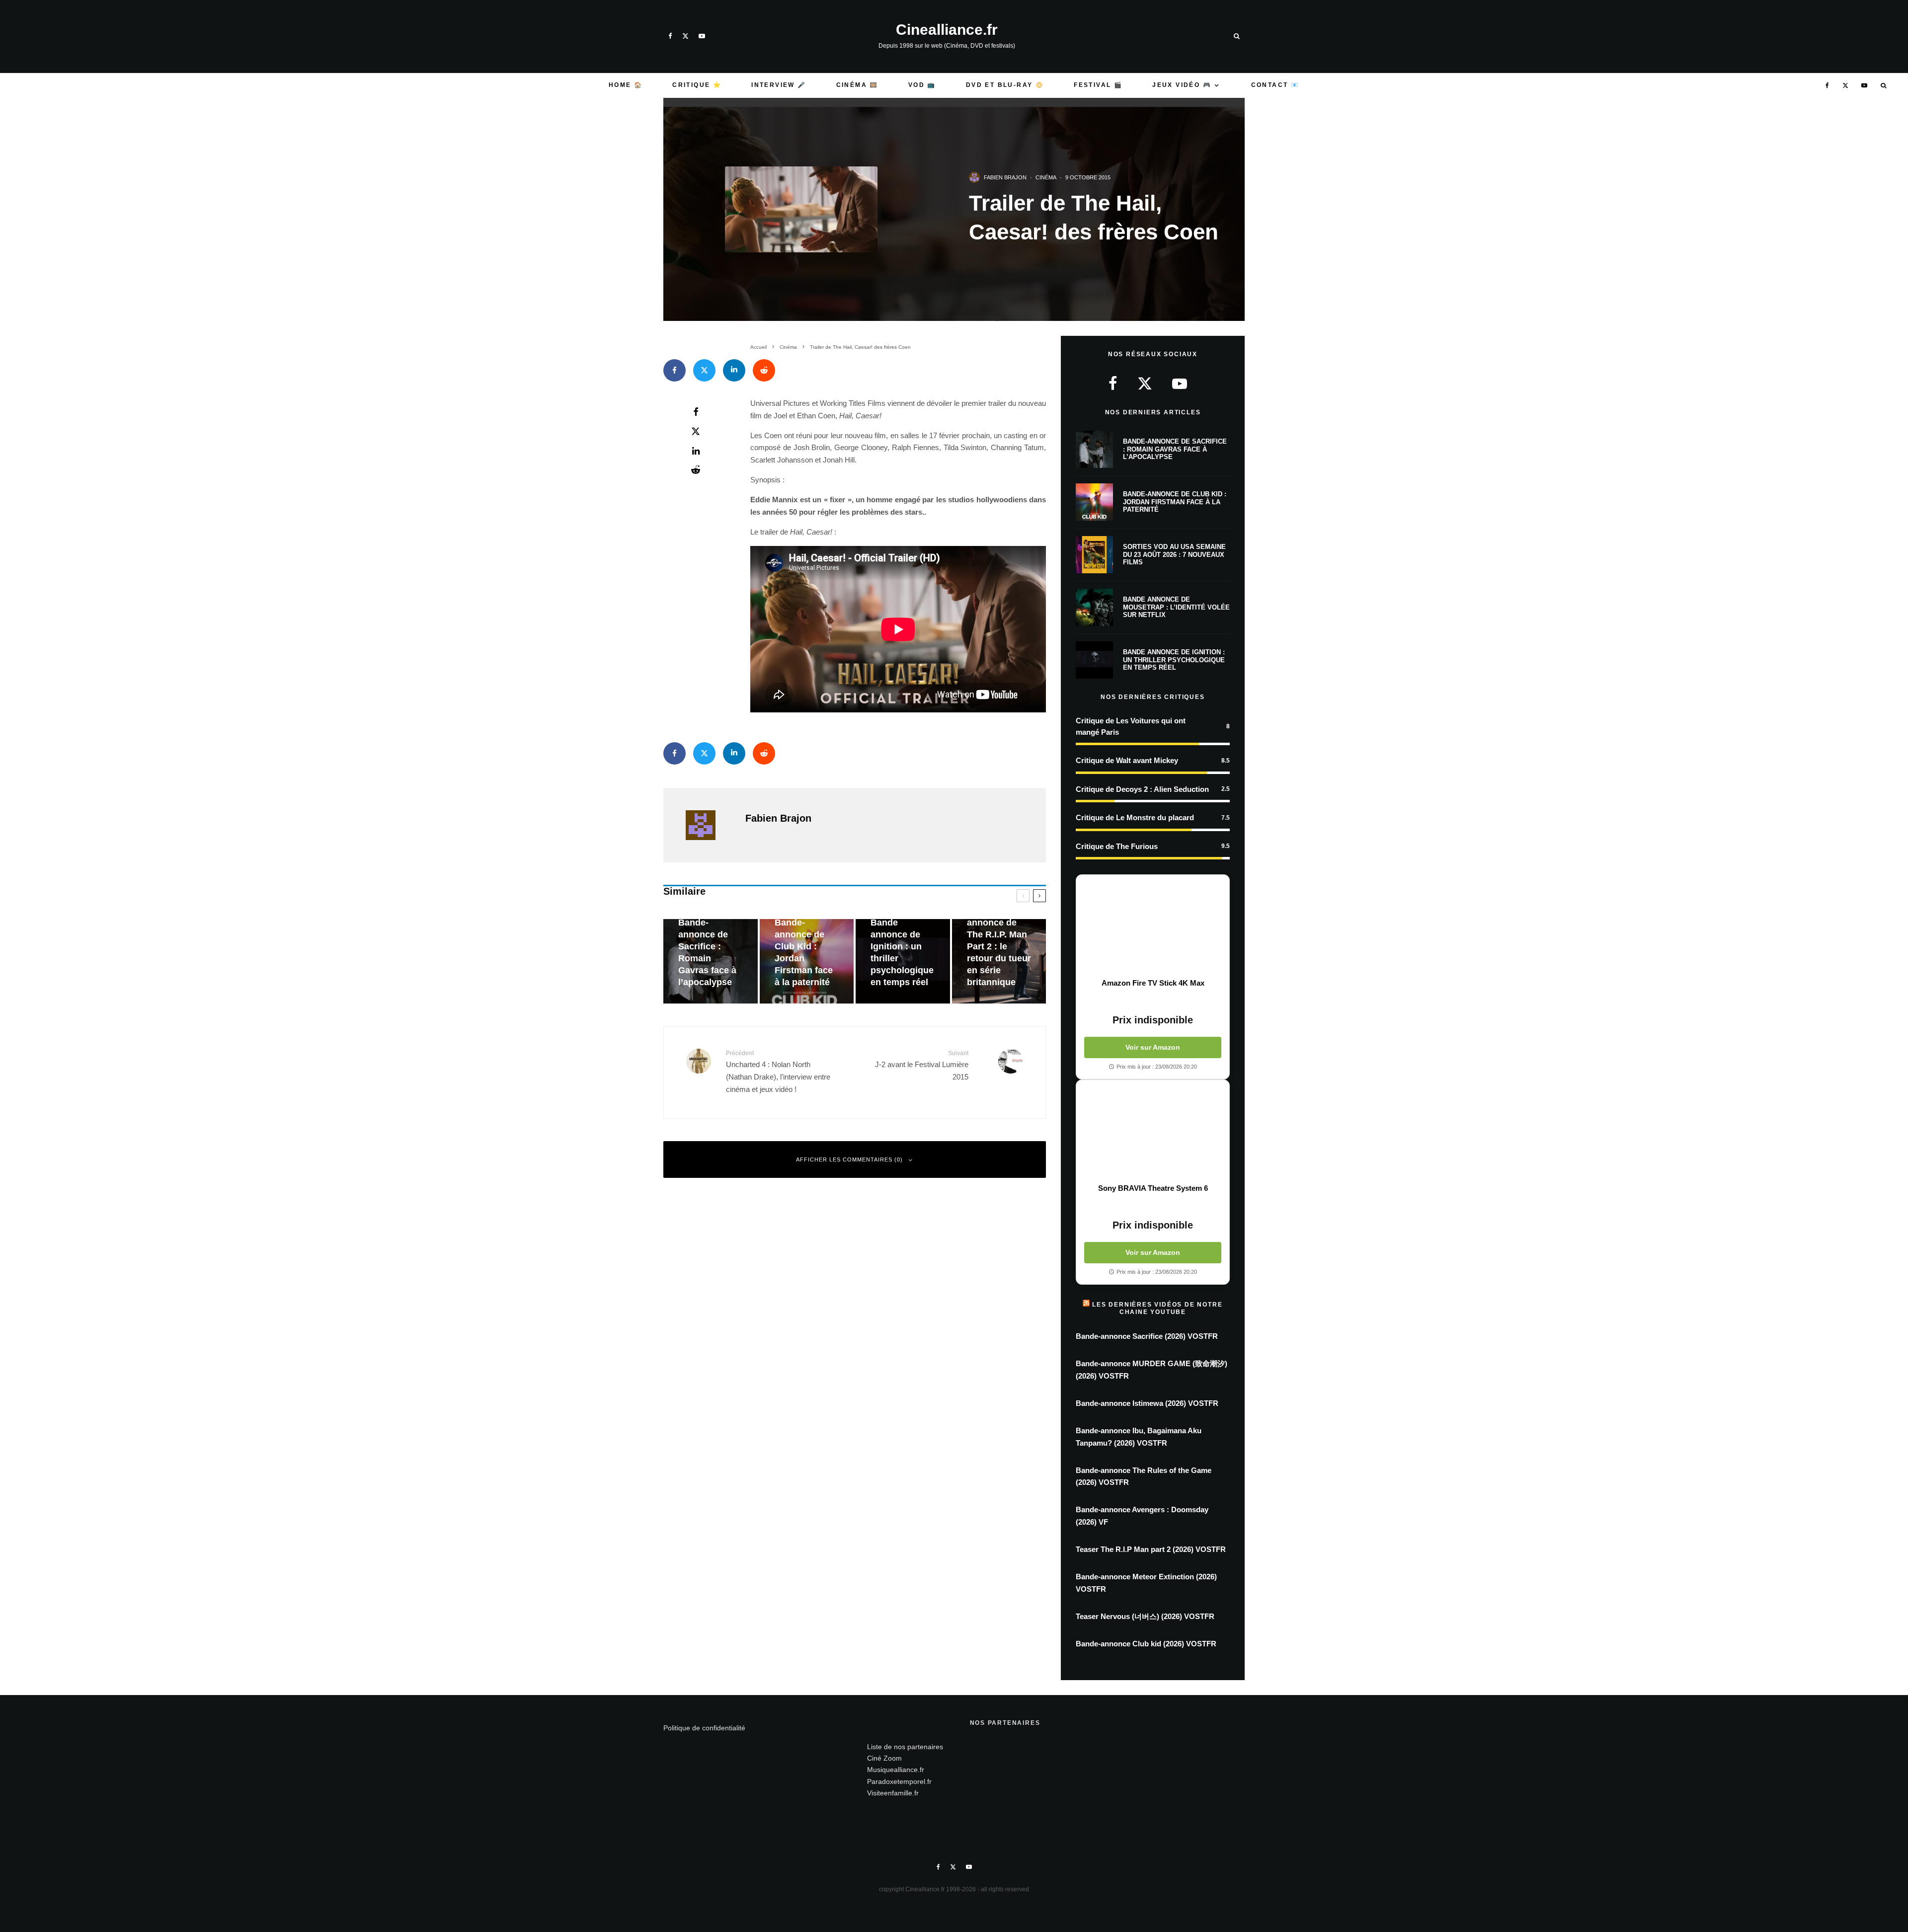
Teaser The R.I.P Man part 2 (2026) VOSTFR (1151, 1549)
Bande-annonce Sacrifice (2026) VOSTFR (1147, 1336)
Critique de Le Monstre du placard (1135, 817)
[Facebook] (670, 36)
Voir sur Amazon (1153, 1047)
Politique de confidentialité (704, 1728)
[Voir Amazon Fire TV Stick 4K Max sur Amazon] (1153, 927)
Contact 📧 (1275, 85)
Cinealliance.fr (947, 30)
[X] (685, 36)
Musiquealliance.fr (896, 1770)
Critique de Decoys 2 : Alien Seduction (1142, 789)
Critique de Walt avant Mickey (1127, 760)
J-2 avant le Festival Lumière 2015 (922, 1065)
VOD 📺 (922, 85)
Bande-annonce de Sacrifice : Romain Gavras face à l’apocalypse (1175, 449)
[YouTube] (702, 36)
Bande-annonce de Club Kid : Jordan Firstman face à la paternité (1175, 502)
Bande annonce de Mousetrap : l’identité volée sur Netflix (1176, 607)
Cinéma (1046, 177)
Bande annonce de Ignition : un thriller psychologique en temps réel (1174, 660)
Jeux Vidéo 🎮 (1182, 85)
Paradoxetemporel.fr (899, 1781)
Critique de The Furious (1117, 846)
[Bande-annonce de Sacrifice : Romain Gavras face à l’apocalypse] (711, 962)
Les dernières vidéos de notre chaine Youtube (1157, 1308)
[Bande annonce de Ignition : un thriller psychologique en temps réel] (903, 962)
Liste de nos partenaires (905, 1747)
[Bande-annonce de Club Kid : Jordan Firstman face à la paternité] (807, 962)
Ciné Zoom (884, 1758)
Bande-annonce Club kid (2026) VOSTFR (1146, 1644)
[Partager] (675, 370)
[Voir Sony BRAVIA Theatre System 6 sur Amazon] (1153, 1132)
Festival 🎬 (1098, 85)
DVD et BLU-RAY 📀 (1005, 85)
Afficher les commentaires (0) (849, 1159)
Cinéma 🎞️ (857, 85)
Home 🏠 (626, 85)
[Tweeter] (704, 370)
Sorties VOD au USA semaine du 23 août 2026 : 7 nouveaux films (1174, 554)
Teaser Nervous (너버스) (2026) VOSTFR (1145, 1616)
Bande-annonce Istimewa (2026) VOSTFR (1147, 1403)
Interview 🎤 (779, 85)
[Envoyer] (764, 370)
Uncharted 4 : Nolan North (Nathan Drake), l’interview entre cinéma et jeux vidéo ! (778, 1072)
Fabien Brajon (1005, 177)
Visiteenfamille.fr (893, 1793)
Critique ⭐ (697, 85)
